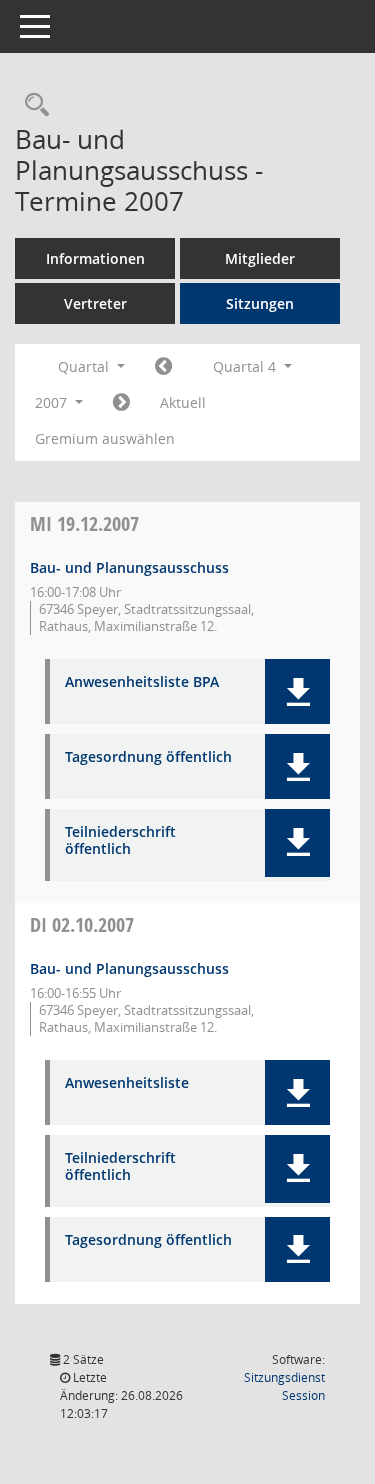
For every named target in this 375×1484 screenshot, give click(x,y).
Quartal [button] (85, 366)
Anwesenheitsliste (127, 1083)
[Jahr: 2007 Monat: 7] (163, 367)
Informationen (95, 258)
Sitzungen (260, 303)
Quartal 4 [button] (246, 366)
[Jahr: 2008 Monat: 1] (121, 403)
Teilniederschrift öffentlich (120, 841)
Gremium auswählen (105, 438)
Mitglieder (260, 258)
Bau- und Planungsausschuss (129, 567)
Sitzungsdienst (284, 1386)
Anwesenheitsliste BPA (142, 682)
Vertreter (95, 303)
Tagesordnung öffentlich (148, 757)
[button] (297, 691)
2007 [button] (53, 402)
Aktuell (183, 402)
